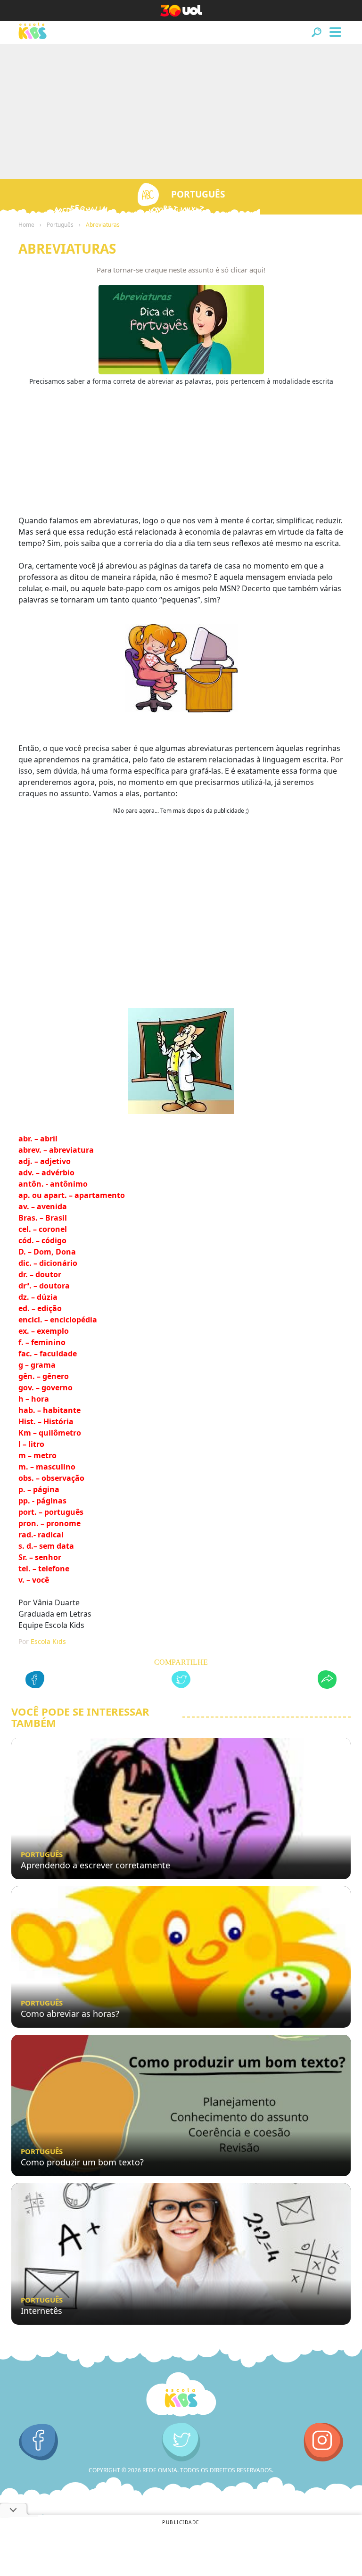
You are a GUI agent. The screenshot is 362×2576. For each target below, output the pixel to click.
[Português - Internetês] (181, 2254)
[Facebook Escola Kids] (38, 2442)
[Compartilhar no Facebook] (35, 1681)
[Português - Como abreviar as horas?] (181, 1957)
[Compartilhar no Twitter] (181, 1681)
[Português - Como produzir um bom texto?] (181, 2105)
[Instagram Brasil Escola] (324, 2442)
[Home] (181, 2395)
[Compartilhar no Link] (327, 1681)
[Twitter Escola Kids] (181, 2442)
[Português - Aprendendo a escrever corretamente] (181, 1808)
